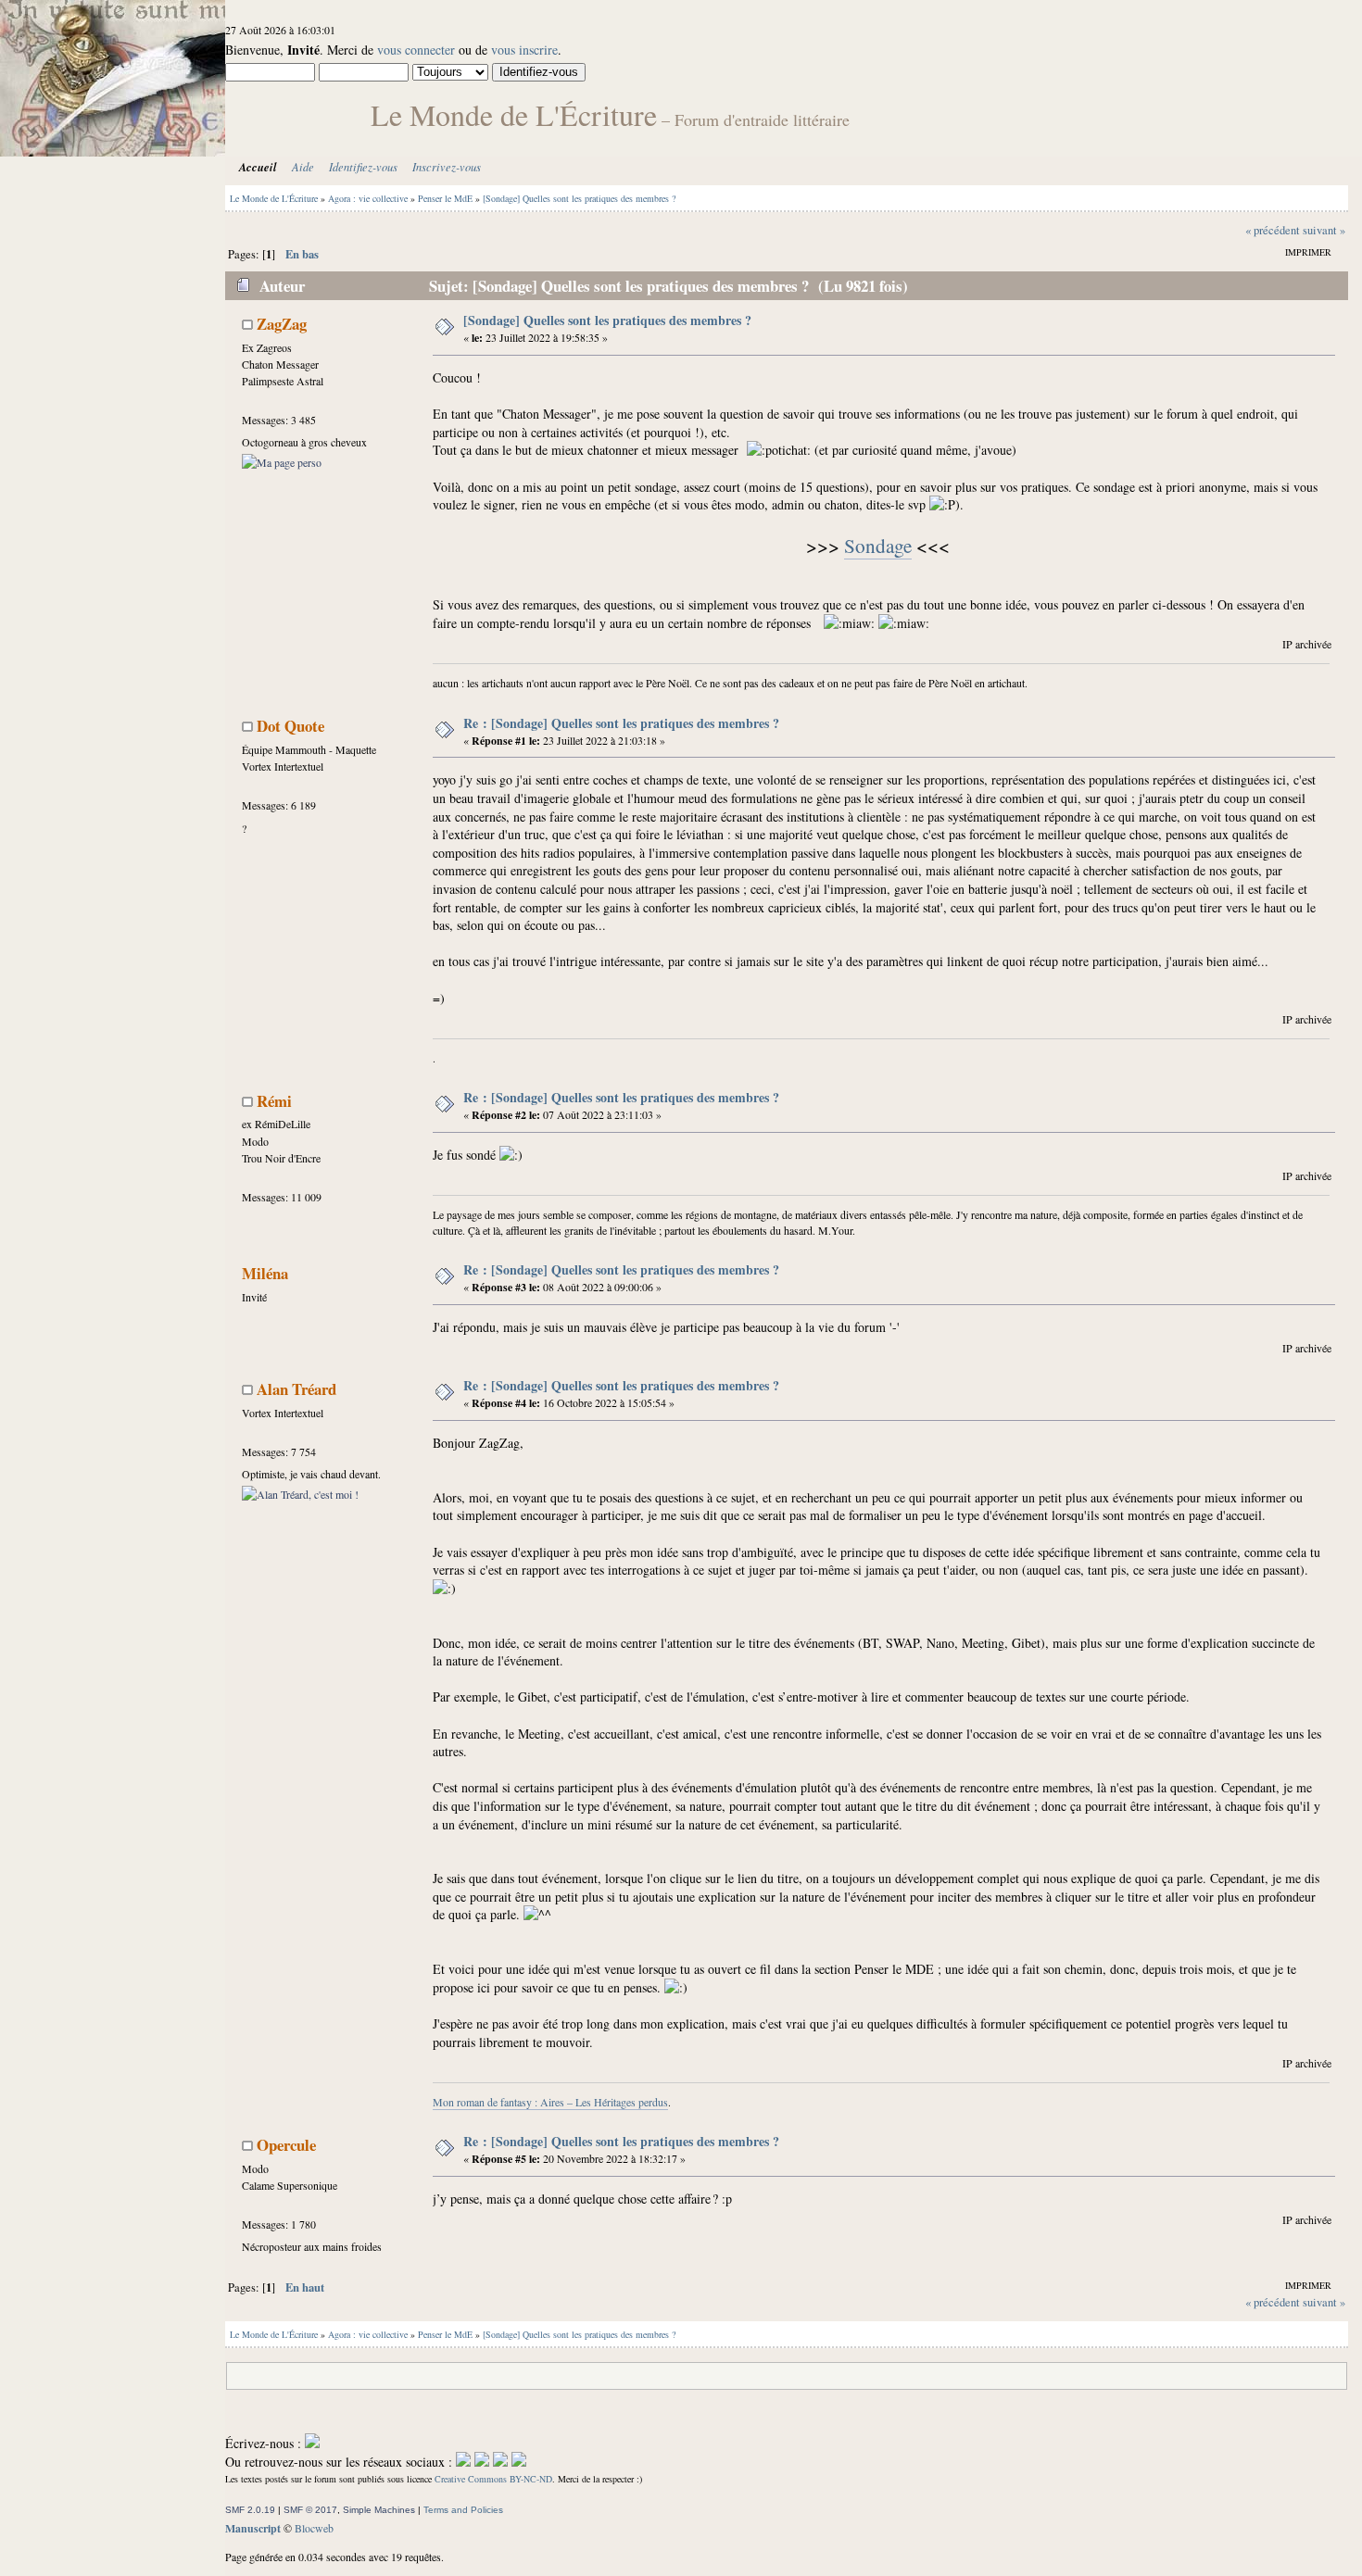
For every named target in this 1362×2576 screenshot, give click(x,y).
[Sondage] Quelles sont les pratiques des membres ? (607, 320)
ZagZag (282, 324)
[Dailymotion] (500, 2462)
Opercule (286, 2145)
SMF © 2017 (310, 2510)
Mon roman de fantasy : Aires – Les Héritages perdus (550, 2102)
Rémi (274, 1101)
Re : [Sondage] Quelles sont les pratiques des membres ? (621, 723)
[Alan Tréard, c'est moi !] (300, 1494)
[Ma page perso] (282, 462)
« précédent (1273, 230)
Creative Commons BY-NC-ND (493, 2479)
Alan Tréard (296, 1389)
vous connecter (416, 50)
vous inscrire (524, 50)
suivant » (1324, 230)
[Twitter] (482, 2462)
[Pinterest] (519, 2462)
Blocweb (314, 2528)
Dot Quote (290, 726)
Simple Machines (379, 2510)
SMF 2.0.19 (250, 2510)
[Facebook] (463, 2462)
